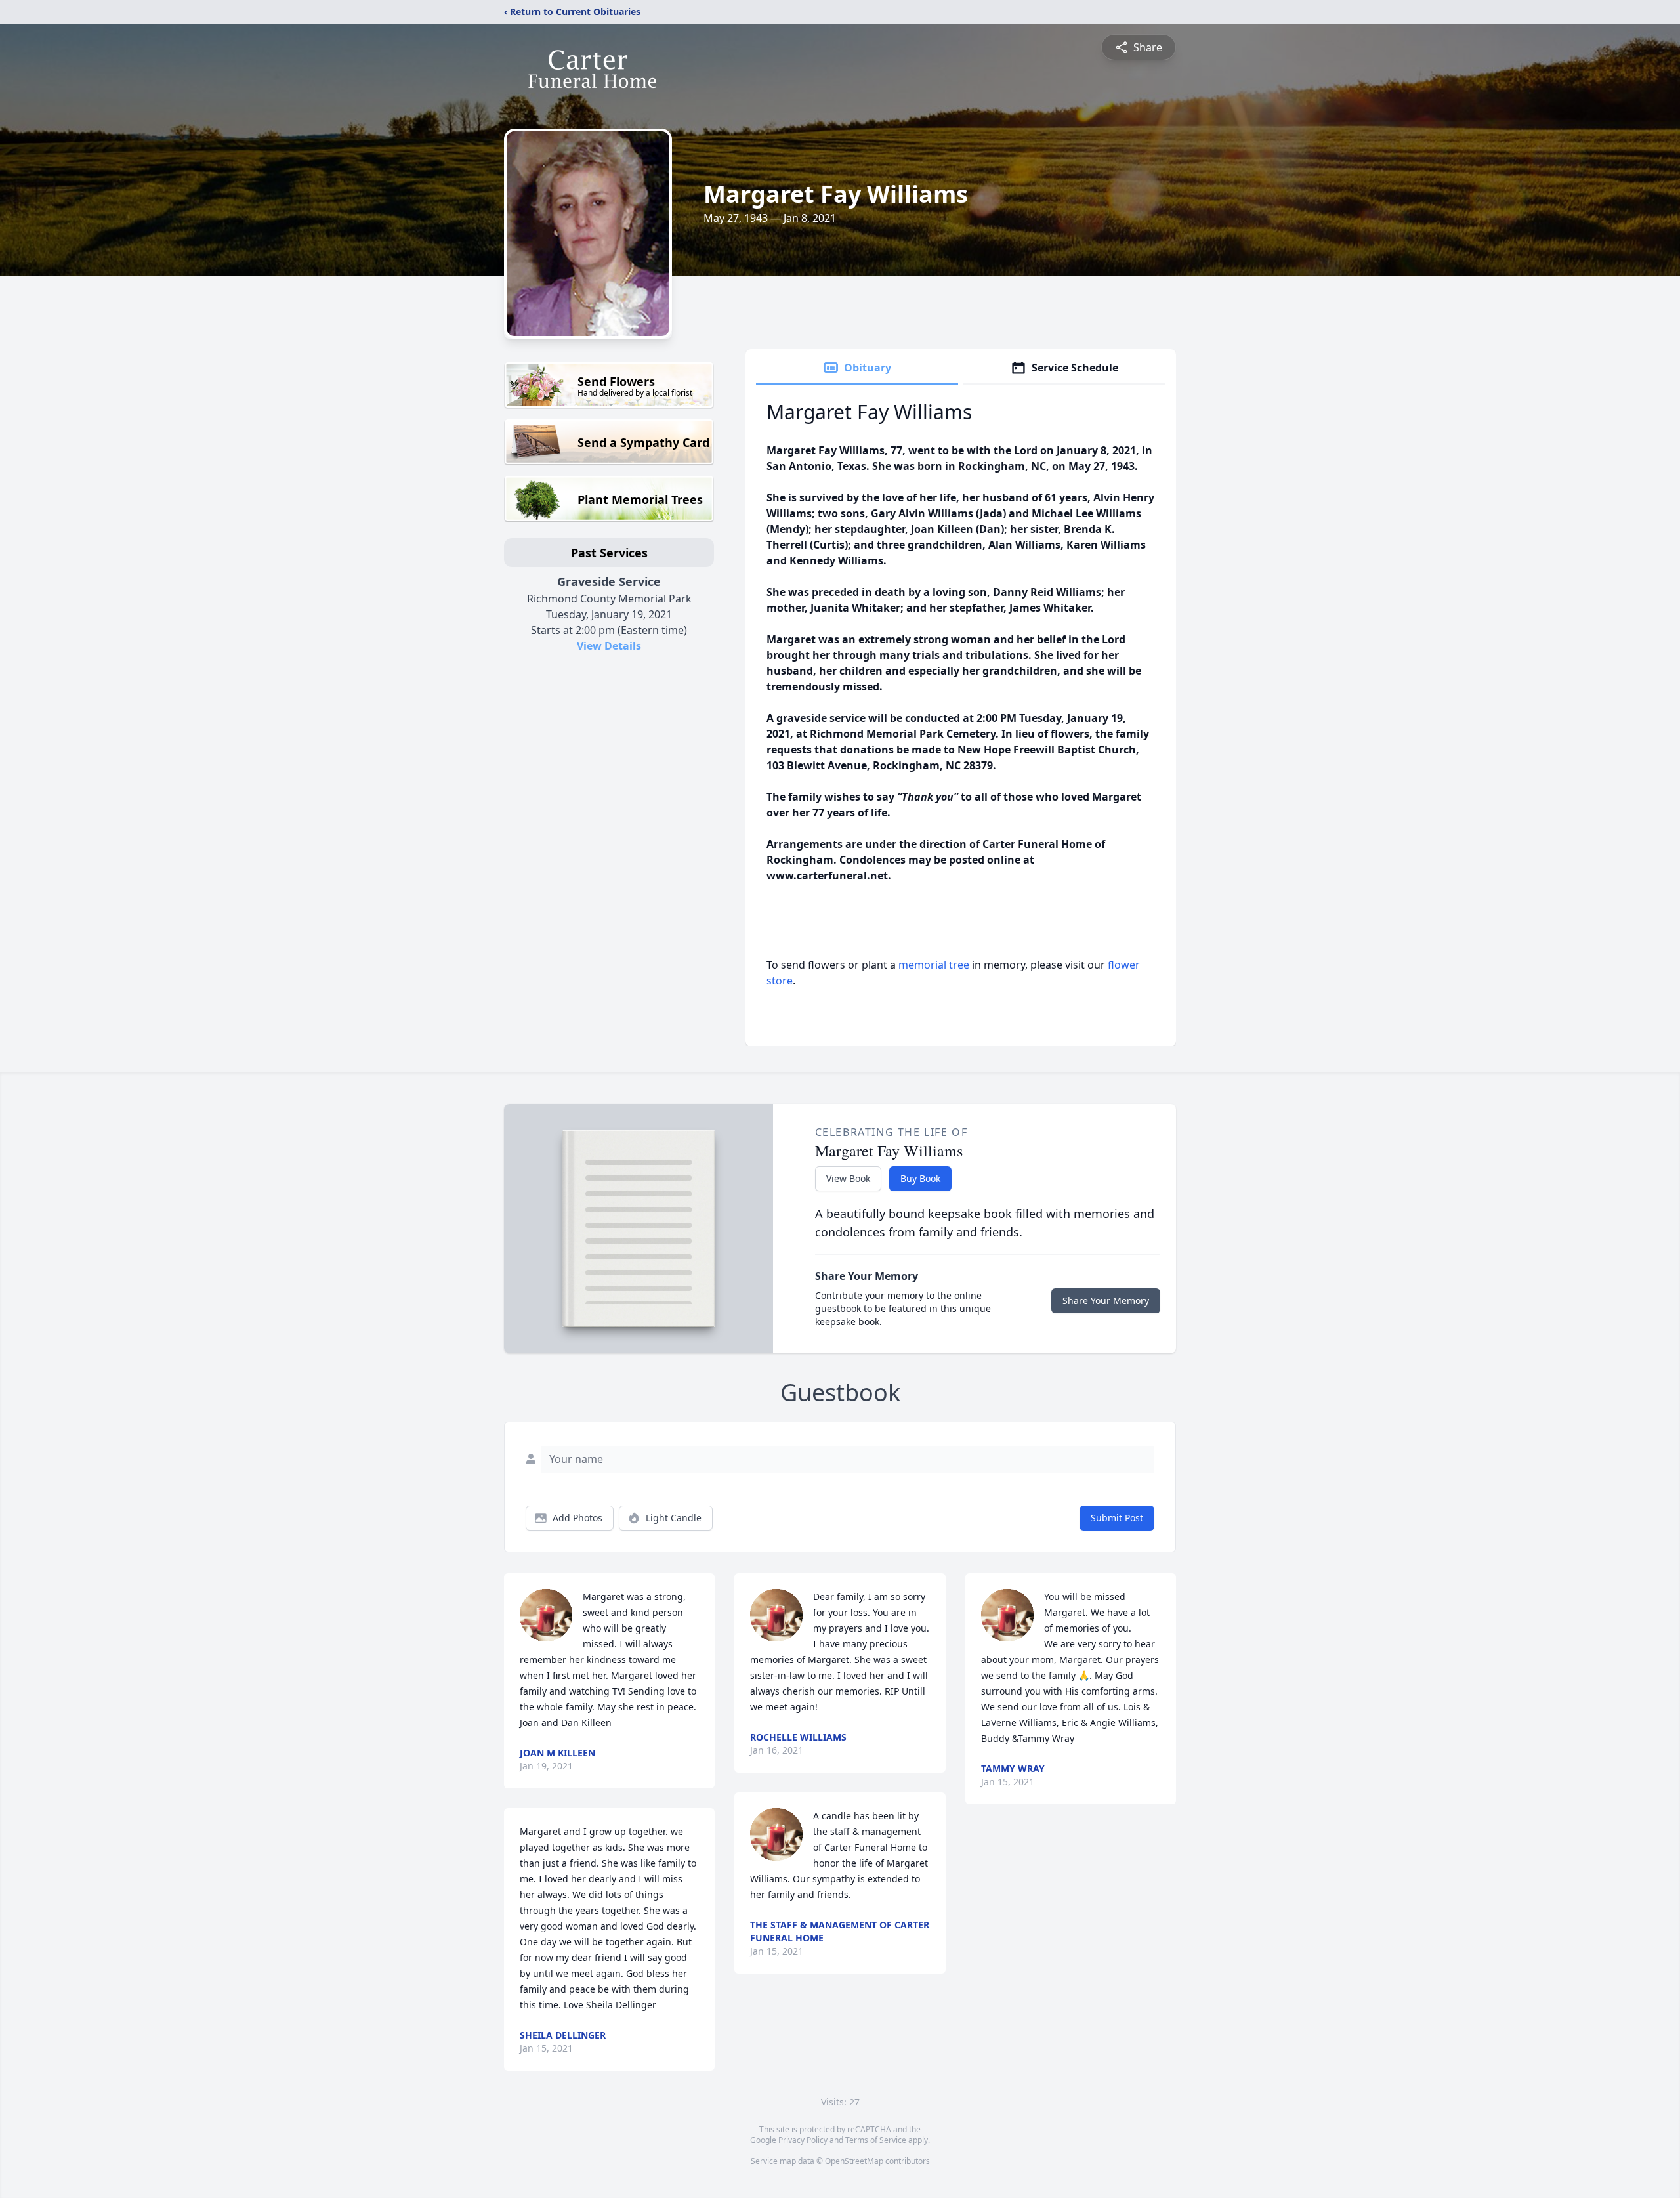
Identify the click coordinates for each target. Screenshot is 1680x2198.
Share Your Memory (1106, 1300)
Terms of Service (876, 2140)
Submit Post (1117, 1518)
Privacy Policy (803, 2140)
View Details (609, 646)
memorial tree (934, 965)
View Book (848, 1178)
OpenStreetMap (854, 2161)
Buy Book (920, 1178)
